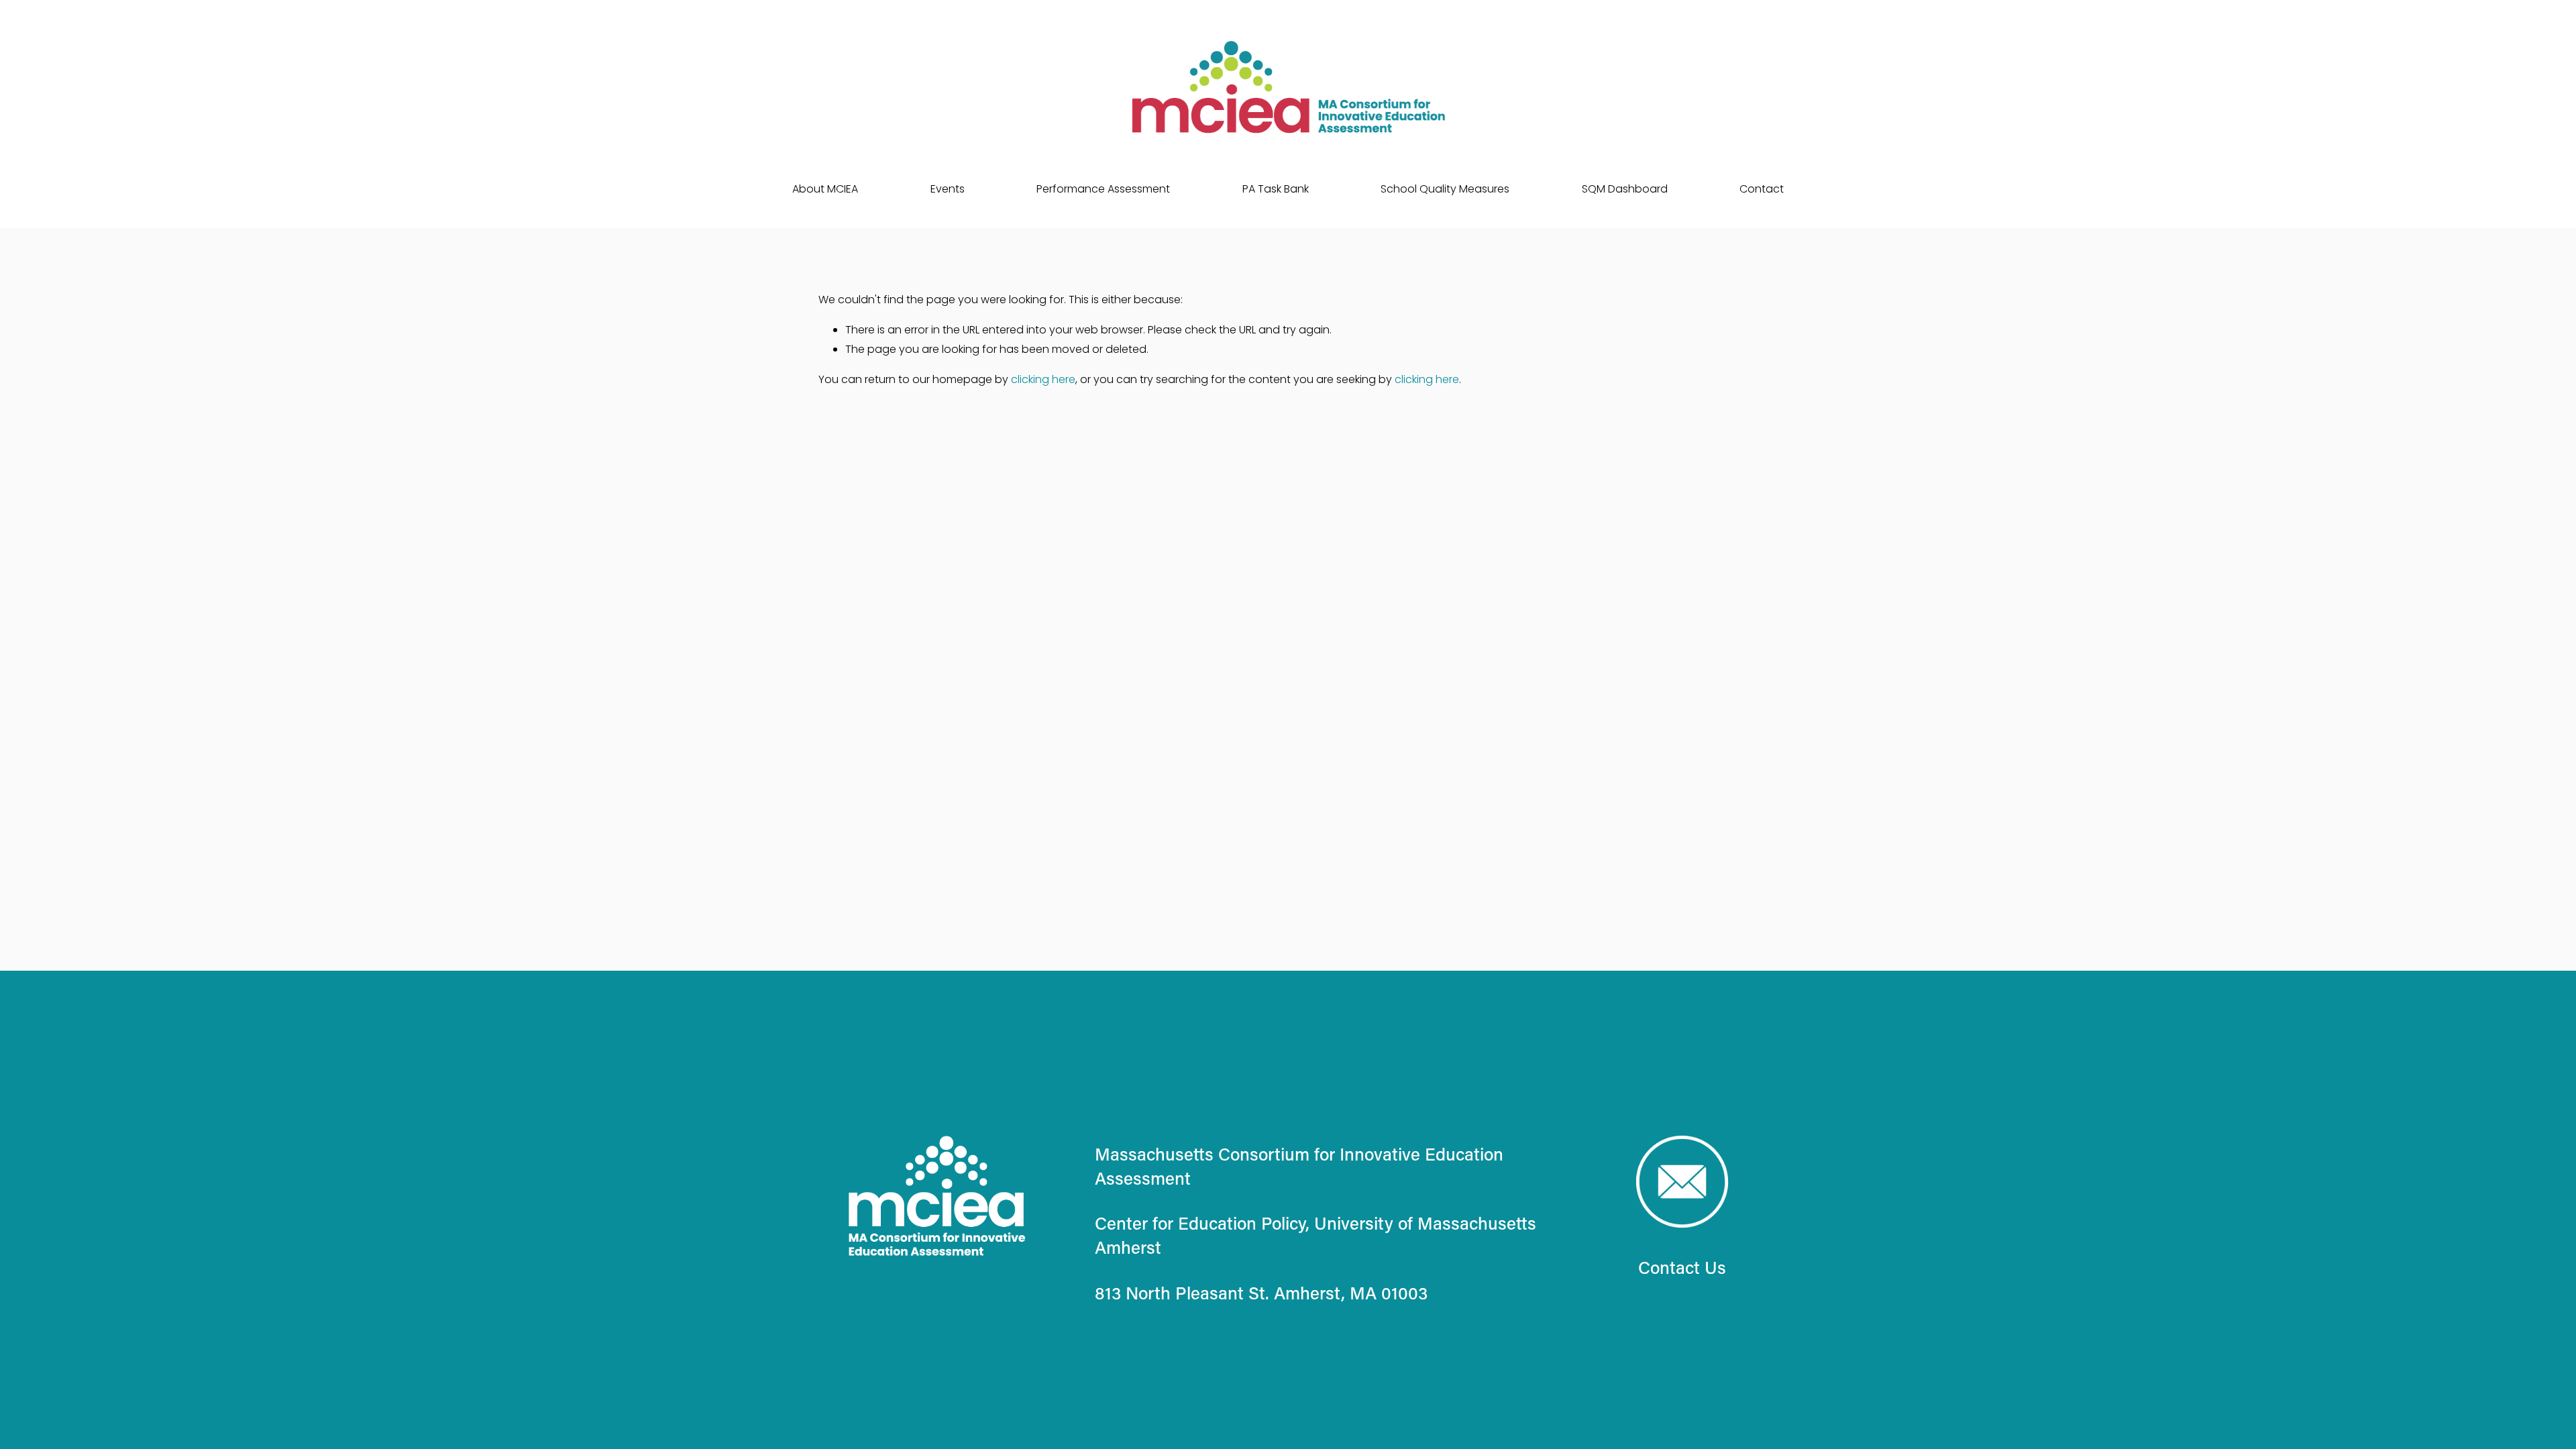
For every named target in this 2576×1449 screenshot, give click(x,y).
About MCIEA (825, 189)
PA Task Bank (1276, 189)
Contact (1762, 189)
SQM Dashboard (1625, 189)
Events (948, 189)
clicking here (1043, 379)
